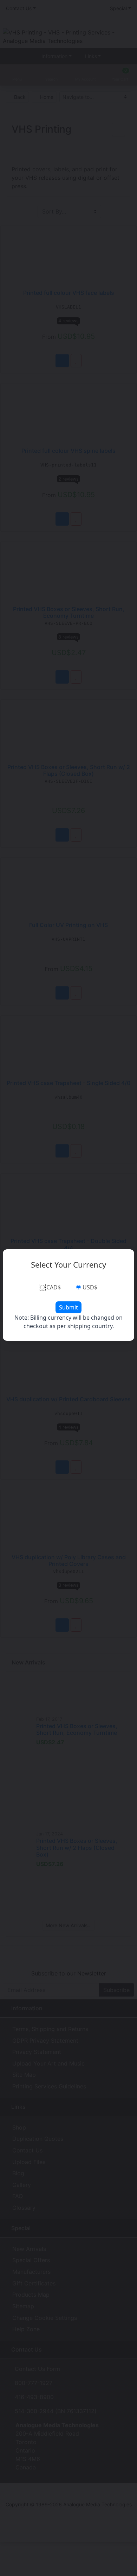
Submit (68, 1307)
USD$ (90, 1287)
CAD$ (54, 1287)
